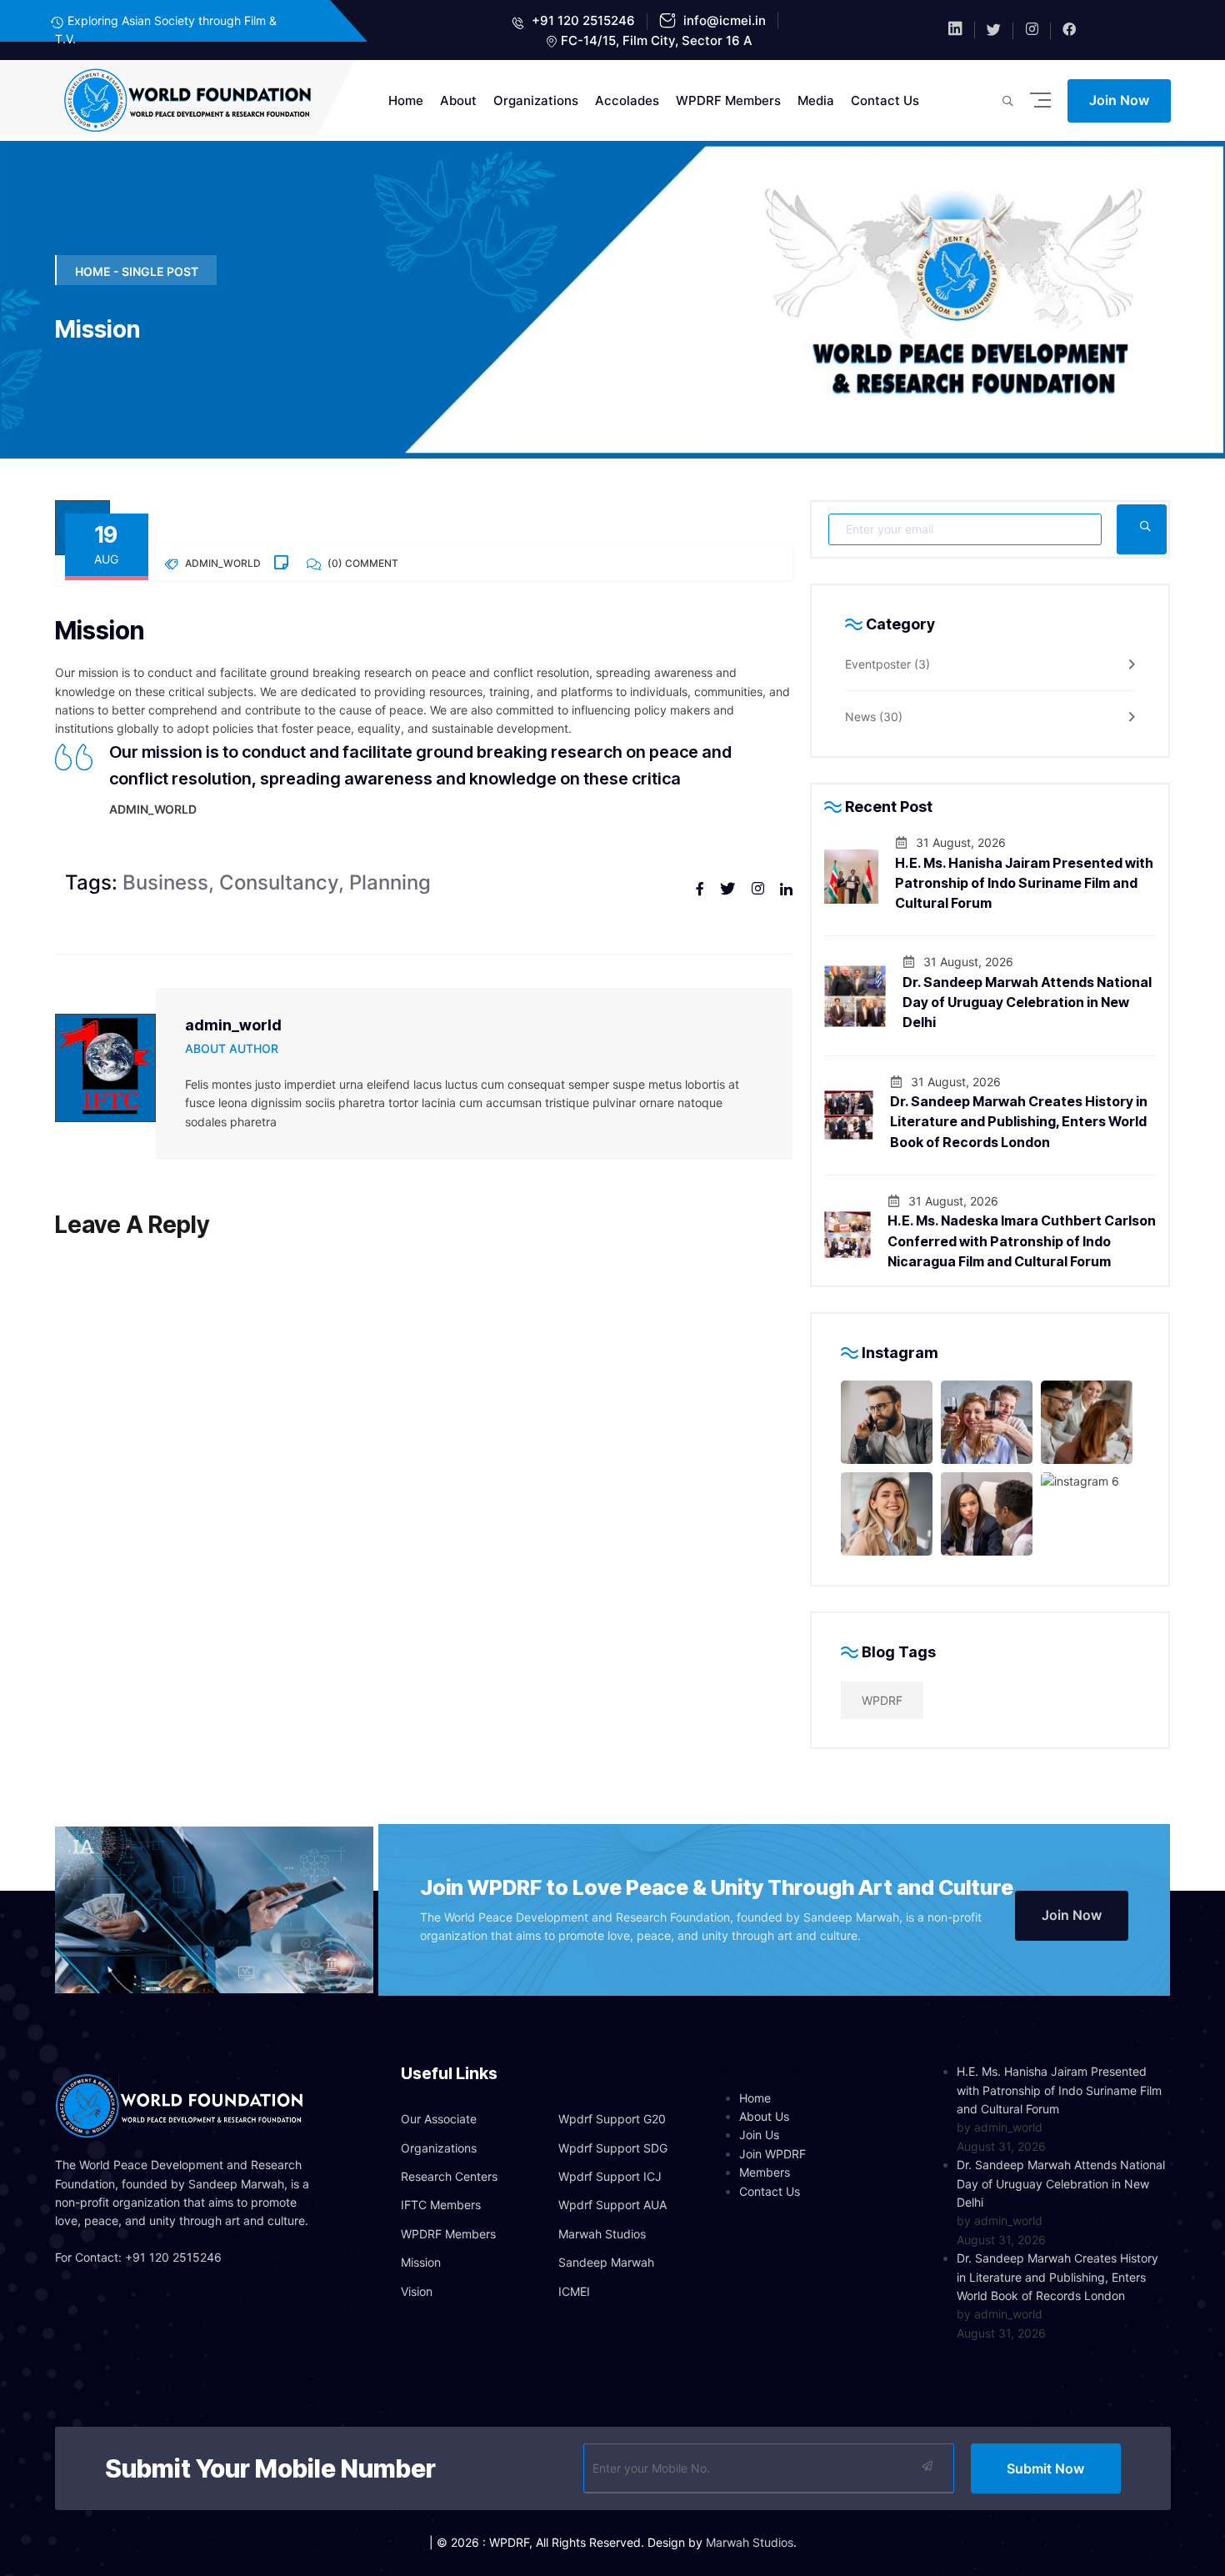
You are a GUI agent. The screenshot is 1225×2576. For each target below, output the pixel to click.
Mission (421, 2262)
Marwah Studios (602, 2234)
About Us (764, 2116)
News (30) (874, 717)
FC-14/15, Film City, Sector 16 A (657, 40)
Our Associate (439, 2119)
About (458, 100)
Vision (417, 2291)
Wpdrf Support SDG (613, 2148)
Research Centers (449, 2176)
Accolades (627, 100)
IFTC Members (441, 2205)
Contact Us (885, 100)
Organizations (536, 100)
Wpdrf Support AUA (612, 2205)
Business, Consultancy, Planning (248, 882)
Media (816, 100)
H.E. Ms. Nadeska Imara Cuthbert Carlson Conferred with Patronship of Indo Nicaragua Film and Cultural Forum (1022, 1241)
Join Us (759, 2135)
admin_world (233, 1025)
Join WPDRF (772, 2154)
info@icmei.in (723, 20)
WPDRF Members (728, 100)
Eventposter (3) (887, 664)
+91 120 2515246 (582, 20)
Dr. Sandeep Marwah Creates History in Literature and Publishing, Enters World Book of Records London (1019, 1122)
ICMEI (574, 2291)
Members (765, 2172)
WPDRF (882, 1700)
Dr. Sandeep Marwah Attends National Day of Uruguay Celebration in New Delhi (1027, 1002)
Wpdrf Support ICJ (610, 2176)
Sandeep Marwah (606, 2262)
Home (406, 100)
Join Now (1119, 100)
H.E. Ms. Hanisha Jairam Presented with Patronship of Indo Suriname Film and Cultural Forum (1024, 883)
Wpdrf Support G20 (612, 2119)
